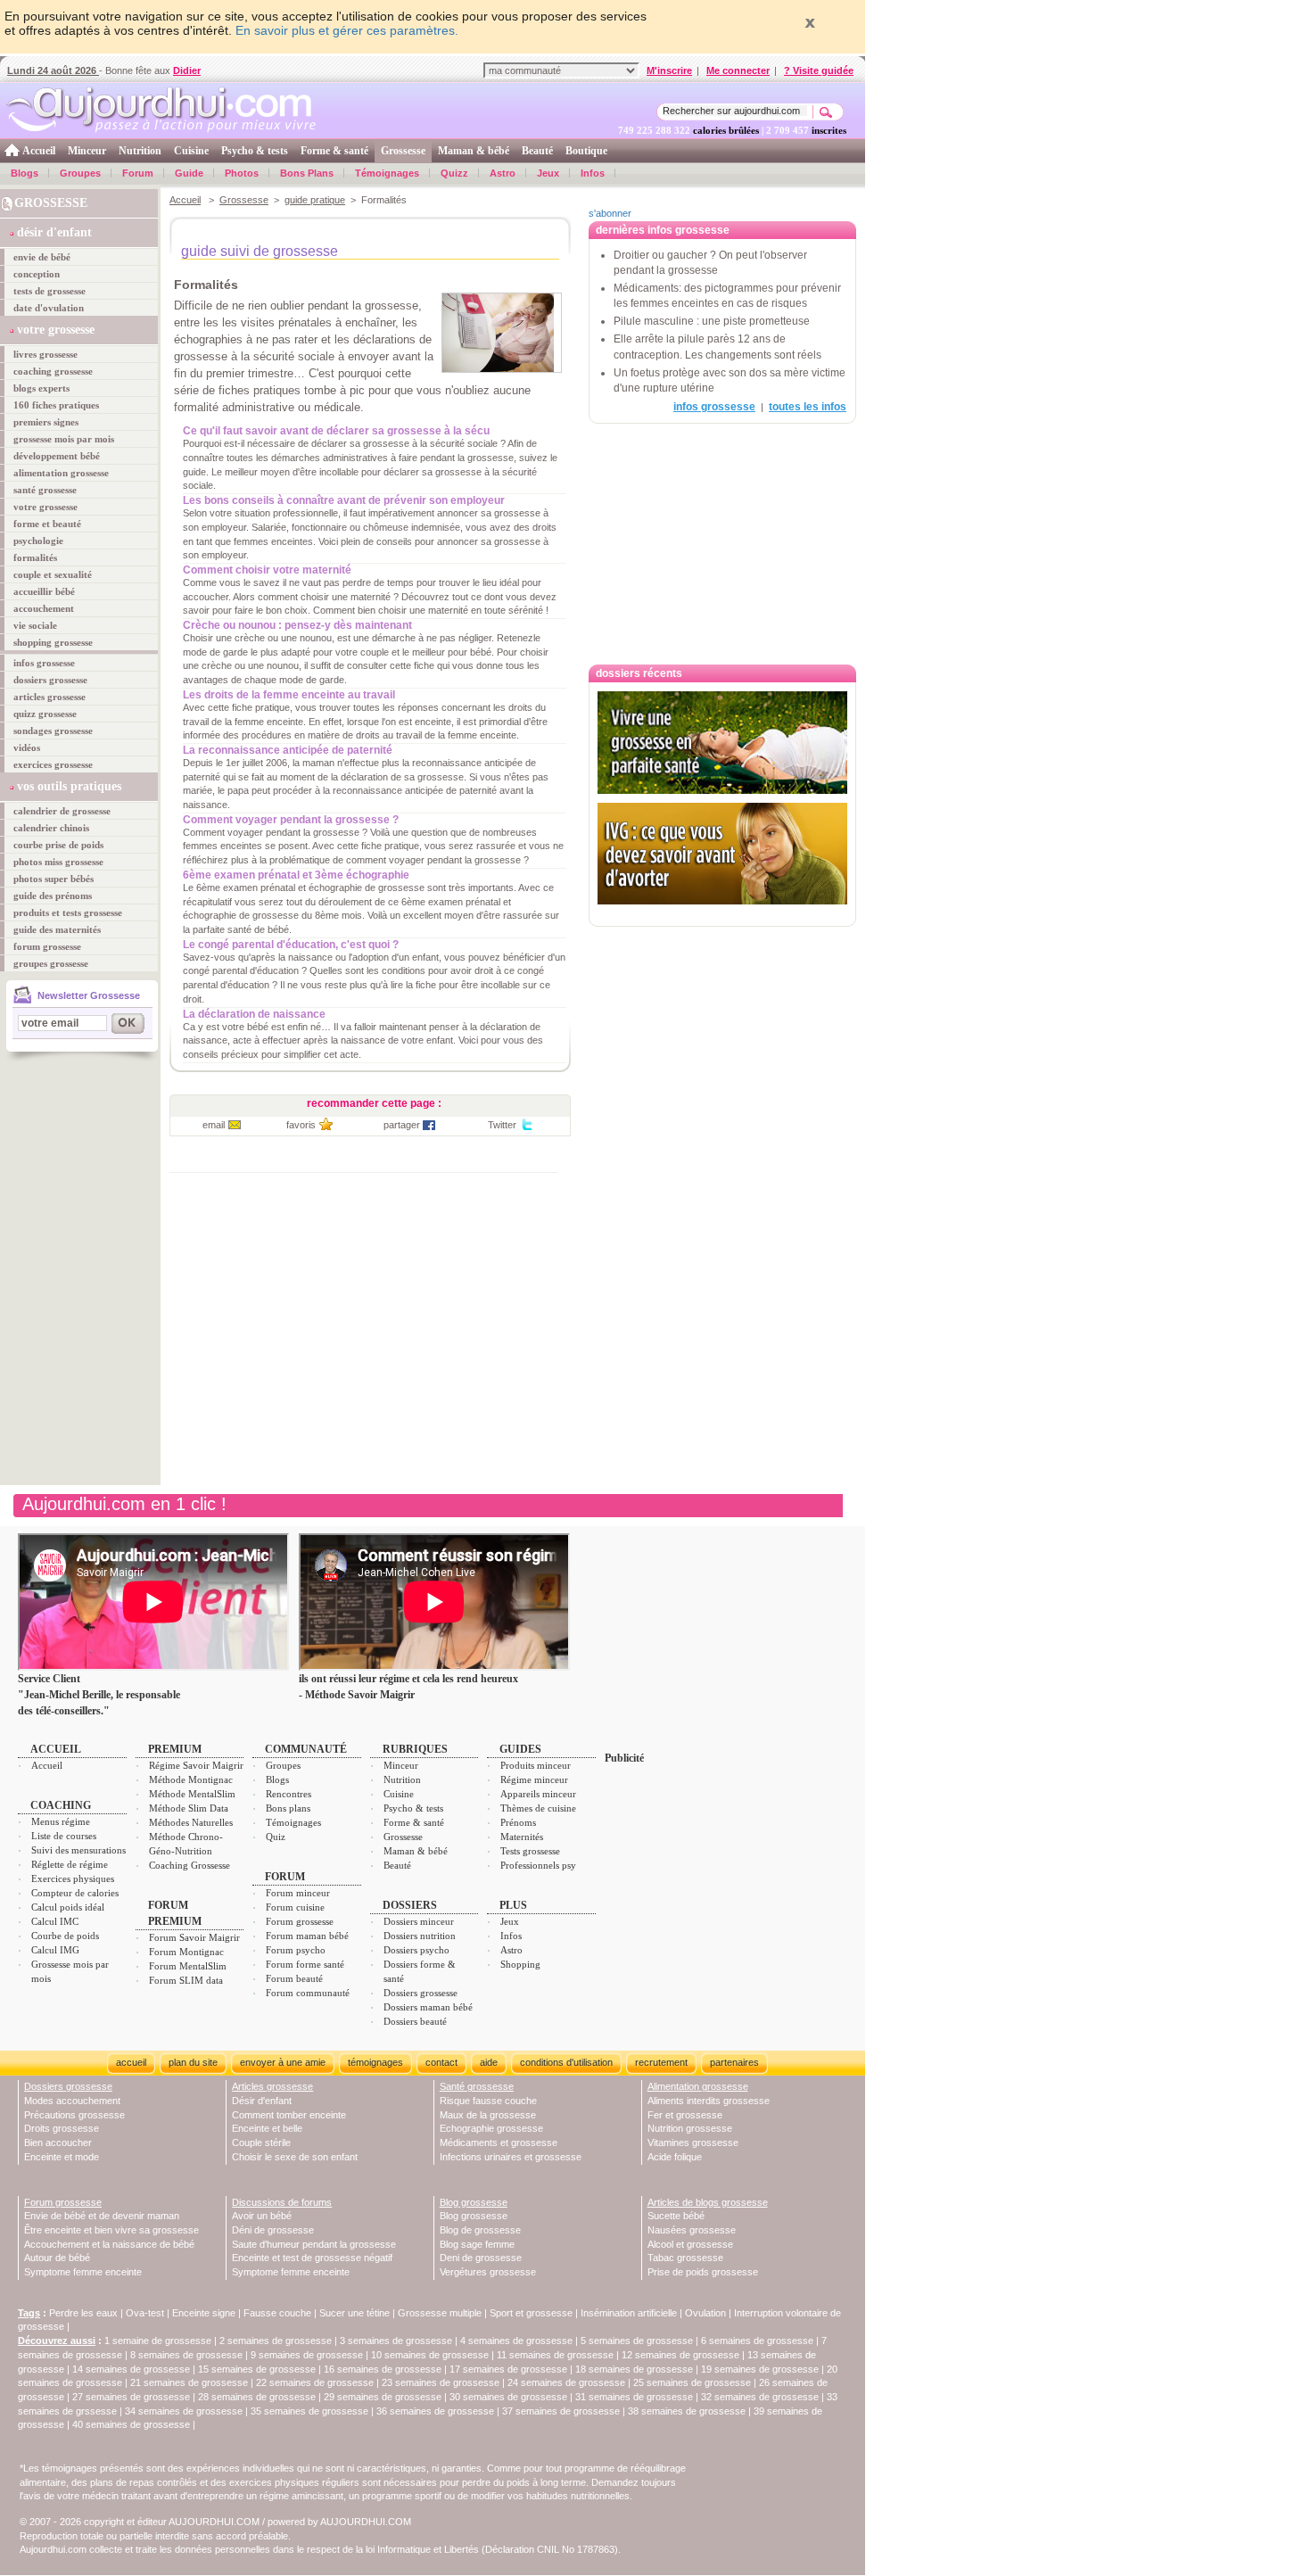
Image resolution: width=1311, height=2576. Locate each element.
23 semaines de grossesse (441, 2382)
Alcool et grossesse (690, 2244)
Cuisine (191, 151)
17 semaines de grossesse (508, 2369)
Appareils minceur (538, 1794)
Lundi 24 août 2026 (53, 70)
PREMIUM (175, 1749)
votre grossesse (45, 507)
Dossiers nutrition (420, 1936)
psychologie (38, 541)
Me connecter (738, 70)
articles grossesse (49, 697)
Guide (189, 173)
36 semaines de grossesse (435, 2411)
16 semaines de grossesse (383, 2369)
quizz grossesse (45, 714)
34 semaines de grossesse (184, 2411)
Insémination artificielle (629, 2313)
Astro (503, 173)
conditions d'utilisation (566, 2062)
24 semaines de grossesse (566, 2382)
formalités (35, 557)
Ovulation (705, 2313)
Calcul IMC (55, 1921)
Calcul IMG (55, 1950)
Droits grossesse (62, 2128)
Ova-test (145, 2313)
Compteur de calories (75, 1893)
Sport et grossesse (531, 2313)
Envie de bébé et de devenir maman (102, 2216)
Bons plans (288, 1808)
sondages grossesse (53, 731)
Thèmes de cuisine (538, 1808)
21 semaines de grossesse (189, 2382)
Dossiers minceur (419, 1921)
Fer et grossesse (685, 2115)
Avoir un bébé (262, 2216)
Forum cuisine (295, 1907)
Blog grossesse (474, 2202)
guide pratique (315, 200)
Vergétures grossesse (488, 2272)
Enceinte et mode (62, 2157)
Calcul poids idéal (68, 1907)
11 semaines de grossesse (555, 2355)
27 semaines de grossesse (131, 2397)
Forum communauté (308, 1993)
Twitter (502, 1125)
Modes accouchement (72, 2101)
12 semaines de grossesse (680, 2355)
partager (402, 1125)
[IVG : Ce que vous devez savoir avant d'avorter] (722, 854)
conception (37, 274)
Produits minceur (536, 1765)
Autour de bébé (57, 2258)
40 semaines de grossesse (131, 2424)
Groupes (80, 173)
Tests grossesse (530, 1851)
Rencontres (289, 1794)
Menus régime (61, 1821)
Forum (138, 173)
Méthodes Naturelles (191, 1822)
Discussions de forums (282, 2202)
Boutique (586, 151)
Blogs (25, 173)
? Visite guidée (819, 70)
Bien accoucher (58, 2143)
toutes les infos (808, 407)
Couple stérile (261, 2143)
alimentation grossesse (61, 473)
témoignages (375, 2062)
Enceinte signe (204, 2313)
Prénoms (518, 1822)
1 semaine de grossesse (158, 2341)
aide (489, 2062)
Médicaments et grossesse (499, 2143)
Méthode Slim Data (189, 1808)
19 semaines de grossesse (760, 2369)
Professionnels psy (538, 1865)
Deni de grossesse (481, 2258)
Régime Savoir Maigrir (196, 1765)
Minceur (87, 151)
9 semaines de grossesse (307, 2355)
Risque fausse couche (488, 2101)
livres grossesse (45, 354)
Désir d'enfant (262, 2101)
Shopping (520, 1964)
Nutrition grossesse (690, 2128)
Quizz (454, 173)
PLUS (513, 1905)
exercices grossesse (53, 764)
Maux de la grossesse (488, 2115)
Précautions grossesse (74, 2115)
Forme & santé (334, 151)
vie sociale (35, 625)
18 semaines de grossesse (634, 2369)
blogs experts (41, 388)
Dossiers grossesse (421, 1993)
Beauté (537, 151)
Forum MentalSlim (188, 1966)
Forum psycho (296, 1950)
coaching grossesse (53, 371)
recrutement (661, 2062)
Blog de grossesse (480, 2230)
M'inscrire (669, 70)
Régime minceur (534, 1779)
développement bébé (57, 456)
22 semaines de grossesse (315, 2382)
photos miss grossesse (58, 862)
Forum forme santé (305, 1964)
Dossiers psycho (416, 1950)
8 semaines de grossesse (186, 2355)
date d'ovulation (49, 308)
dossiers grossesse (50, 680)
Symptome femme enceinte (83, 2272)
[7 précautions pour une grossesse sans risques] (722, 913)
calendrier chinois (51, 828)
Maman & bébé (474, 151)
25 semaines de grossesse (692, 2382)
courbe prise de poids (58, 845)
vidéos (27, 747)
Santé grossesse (477, 2086)
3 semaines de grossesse (396, 2341)
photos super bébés (54, 879)
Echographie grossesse (491, 2128)
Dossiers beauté (415, 2021)
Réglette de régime (70, 1864)
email (214, 1125)
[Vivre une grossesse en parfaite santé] (722, 743)
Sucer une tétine (355, 2313)
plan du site (193, 2062)
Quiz (276, 1837)
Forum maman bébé (307, 1936)
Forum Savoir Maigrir (194, 1937)
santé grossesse (45, 490)
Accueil (39, 151)
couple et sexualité (53, 574)
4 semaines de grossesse (516, 2341)
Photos (242, 173)
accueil (131, 2062)
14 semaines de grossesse (131, 2369)
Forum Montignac (186, 1952)
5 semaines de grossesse (637, 2341)
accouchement (44, 608)
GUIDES (520, 1749)
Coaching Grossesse (190, 1865)
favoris (301, 1125)
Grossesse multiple (440, 2313)
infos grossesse (44, 663)
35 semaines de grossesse (309, 2411)
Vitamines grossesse (693, 2143)
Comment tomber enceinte (289, 2115)
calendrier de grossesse (62, 811)
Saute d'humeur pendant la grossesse (314, 2244)
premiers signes (46, 422)
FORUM (285, 1877)
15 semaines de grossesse (257, 2369)
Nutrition (140, 151)
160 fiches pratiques (56, 405)
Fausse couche (277, 2313)
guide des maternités (57, 929)
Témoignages (387, 173)
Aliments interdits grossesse (709, 2101)
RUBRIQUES (415, 1749)
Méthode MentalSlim (192, 1794)
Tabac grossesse (685, 2258)
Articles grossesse (272, 2086)
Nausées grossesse (692, 2230)
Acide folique (675, 2157)
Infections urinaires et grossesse (511, 2157)
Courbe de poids (65, 1936)
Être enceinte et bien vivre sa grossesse (111, 2230)
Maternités (522, 1837)
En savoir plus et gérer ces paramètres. (347, 30)
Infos (593, 173)
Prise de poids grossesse (703, 2272)
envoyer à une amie (283, 2062)
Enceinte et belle (267, 2128)
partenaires (734, 2062)
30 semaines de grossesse (508, 2397)
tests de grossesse (49, 291)
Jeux (548, 173)
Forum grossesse (300, 1921)
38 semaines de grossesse (687, 2411)
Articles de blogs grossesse (708, 2202)
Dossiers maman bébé (428, 2007)
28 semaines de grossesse (257, 2397)
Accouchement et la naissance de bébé (109, 2244)
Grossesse (403, 151)
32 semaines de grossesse (760, 2397)
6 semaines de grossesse (757, 2341)
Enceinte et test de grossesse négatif (312, 2258)
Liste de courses (64, 1836)
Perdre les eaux (83, 2313)
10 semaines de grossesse (430, 2355)
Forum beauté (294, 1978)
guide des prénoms (53, 896)
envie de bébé (42, 257)
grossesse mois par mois (64, 439)
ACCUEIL (56, 1749)
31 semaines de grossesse (634, 2397)
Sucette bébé (676, 2216)
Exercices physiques (73, 1878)
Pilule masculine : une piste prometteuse (712, 321)
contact (441, 2062)
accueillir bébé (44, 591)
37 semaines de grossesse (561, 2411)
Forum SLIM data (186, 1980)
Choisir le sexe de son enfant (295, 2157)
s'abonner (610, 213)
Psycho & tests (255, 151)
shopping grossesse (53, 642)
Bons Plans (307, 173)
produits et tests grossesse (68, 912)
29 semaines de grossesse (383, 2397)
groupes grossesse (51, 963)
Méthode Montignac (191, 1779)
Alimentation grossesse (698, 2086)
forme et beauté (47, 524)
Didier (187, 70)
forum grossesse (47, 946)
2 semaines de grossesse (276, 2341)
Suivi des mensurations (78, 1850)
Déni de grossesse (273, 2230)
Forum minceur (298, 1893)
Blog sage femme (477, 2244)
